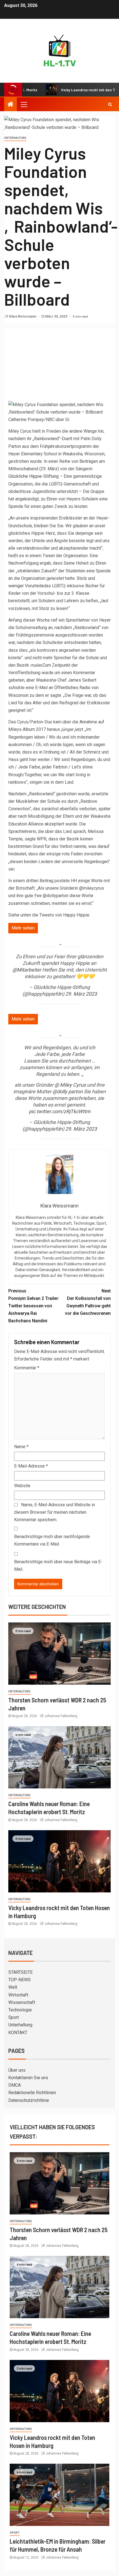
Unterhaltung (15, 138)
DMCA (15, 2085)
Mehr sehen (23, 928)
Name (21, 1447)
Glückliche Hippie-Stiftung (33, 476)
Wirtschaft (18, 1995)
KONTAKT (18, 2033)
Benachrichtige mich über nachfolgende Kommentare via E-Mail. (52, 1540)
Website (22, 1486)
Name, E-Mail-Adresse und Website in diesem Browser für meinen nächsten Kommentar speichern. (55, 1512)
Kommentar (27, 1368)
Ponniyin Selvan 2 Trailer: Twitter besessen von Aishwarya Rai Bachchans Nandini (34, 1306)
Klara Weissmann (23, 316)
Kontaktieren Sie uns (28, 2078)
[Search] (110, 104)
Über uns (17, 2070)
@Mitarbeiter (27, 970)
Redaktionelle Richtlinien (32, 2093)
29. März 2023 (81, 994)
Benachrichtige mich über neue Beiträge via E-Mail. (58, 1565)
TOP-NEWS (20, 1980)
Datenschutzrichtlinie (29, 2100)
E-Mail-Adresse (31, 1466)
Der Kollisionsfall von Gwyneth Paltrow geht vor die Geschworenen (88, 1302)
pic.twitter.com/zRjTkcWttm (60, 1111)
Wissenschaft (22, 2002)
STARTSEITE (20, 1972)
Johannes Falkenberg (61, 1716)
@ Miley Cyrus (70, 1085)
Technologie (20, 2010)
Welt (13, 1987)
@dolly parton (68, 1091)
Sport (14, 2017)
